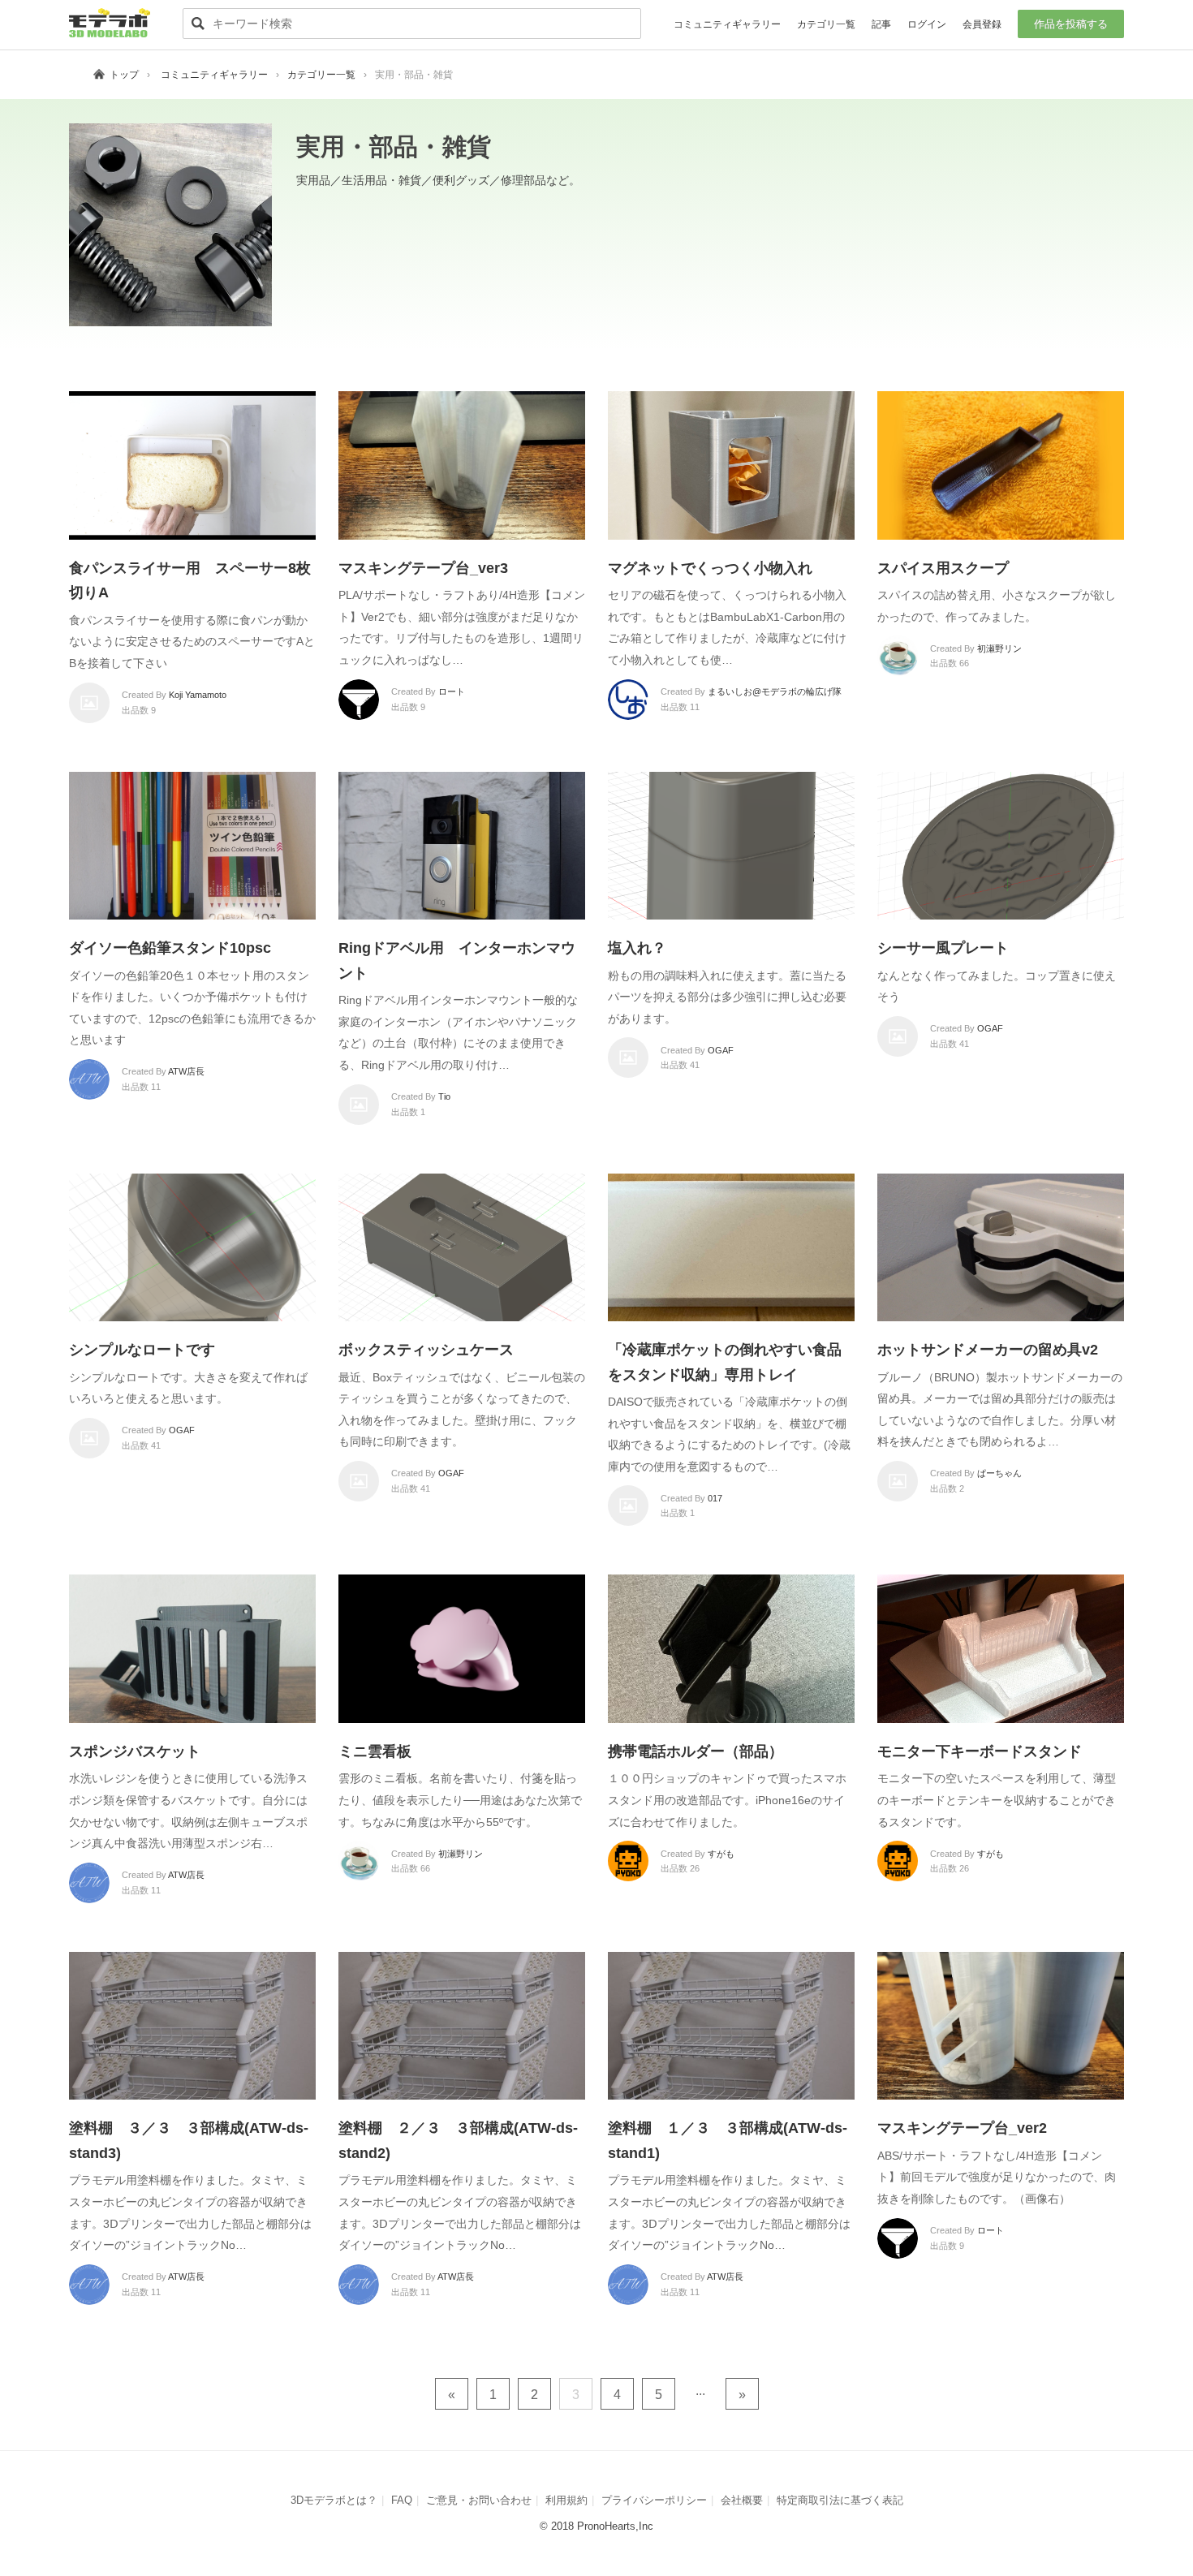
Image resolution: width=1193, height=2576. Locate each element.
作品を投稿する (1071, 24)
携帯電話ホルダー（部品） (696, 1751)
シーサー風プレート (943, 948)
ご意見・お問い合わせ (479, 2500)
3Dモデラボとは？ (334, 2500)
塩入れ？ (637, 948)
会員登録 (982, 24)
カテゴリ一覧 (826, 24)
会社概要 (742, 2500)
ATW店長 (186, 1071)
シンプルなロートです (142, 1350)
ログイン (927, 24)
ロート (452, 691)
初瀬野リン (999, 648)
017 (715, 1498)
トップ (124, 75)
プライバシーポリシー (654, 2500)
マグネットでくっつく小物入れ (710, 568)
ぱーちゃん (999, 1473)
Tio (444, 1096)
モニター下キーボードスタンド (980, 1751)
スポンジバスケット (135, 1751)
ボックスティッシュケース (426, 1350)
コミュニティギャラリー (727, 24)
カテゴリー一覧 (321, 75)
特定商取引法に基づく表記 (840, 2500)
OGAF (721, 1050)
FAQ (402, 2500)
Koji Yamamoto (198, 695)
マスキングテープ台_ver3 (423, 568)
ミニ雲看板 (375, 1751)
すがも (721, 1854)
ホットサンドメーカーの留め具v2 (988, 1350)
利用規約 (566, 2500)
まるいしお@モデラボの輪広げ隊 (775, 691)
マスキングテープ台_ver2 (962, 2128)
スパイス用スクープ (943, 568)
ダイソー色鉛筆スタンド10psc (170, 948)
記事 (881, 24)
